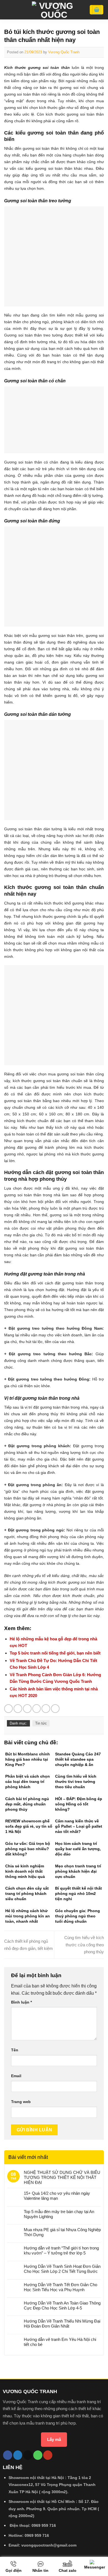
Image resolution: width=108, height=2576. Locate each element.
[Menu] (7, 10)
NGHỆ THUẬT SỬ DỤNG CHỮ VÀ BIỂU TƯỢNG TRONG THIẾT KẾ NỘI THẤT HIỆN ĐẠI (62, 2177)
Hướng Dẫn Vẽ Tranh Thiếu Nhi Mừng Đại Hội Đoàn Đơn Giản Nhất (62, 2324)
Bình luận (21, 2002)
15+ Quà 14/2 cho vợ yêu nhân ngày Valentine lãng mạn (57, 2196)
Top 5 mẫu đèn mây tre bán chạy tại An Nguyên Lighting (59, 2214)
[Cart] (97, 10)
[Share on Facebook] (18, 1709)
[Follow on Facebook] (8, 2455)
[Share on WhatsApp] (8, 1709)
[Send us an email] (28, 2455)
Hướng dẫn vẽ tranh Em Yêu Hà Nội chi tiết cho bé (60, 2342)
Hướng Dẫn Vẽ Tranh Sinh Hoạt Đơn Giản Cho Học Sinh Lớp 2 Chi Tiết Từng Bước (62, 2269)
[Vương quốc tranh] (54, 10)
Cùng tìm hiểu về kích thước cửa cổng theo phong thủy (84, 1945)
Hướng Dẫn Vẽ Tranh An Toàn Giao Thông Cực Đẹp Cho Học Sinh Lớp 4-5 (62, 2305)
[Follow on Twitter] (18, 2455)
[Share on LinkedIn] (55, 1709)
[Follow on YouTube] (48, 2455)
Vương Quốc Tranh (64, 52)
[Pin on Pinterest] (46, 1709)
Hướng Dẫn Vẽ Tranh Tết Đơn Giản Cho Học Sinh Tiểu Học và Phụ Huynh (61, 2287)
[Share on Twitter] (27, 1709)
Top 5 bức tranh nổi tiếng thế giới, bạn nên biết (55, 1653)
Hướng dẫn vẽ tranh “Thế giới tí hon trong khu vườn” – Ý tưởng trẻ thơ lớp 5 (61, 2250)
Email (16, 2076)
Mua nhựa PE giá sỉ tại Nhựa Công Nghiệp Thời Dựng (62, 2232)
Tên (15, 2050)
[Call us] (38, 2455)
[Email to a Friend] (37, 1709)
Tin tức (41, 1723)
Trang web (21, 2102)
